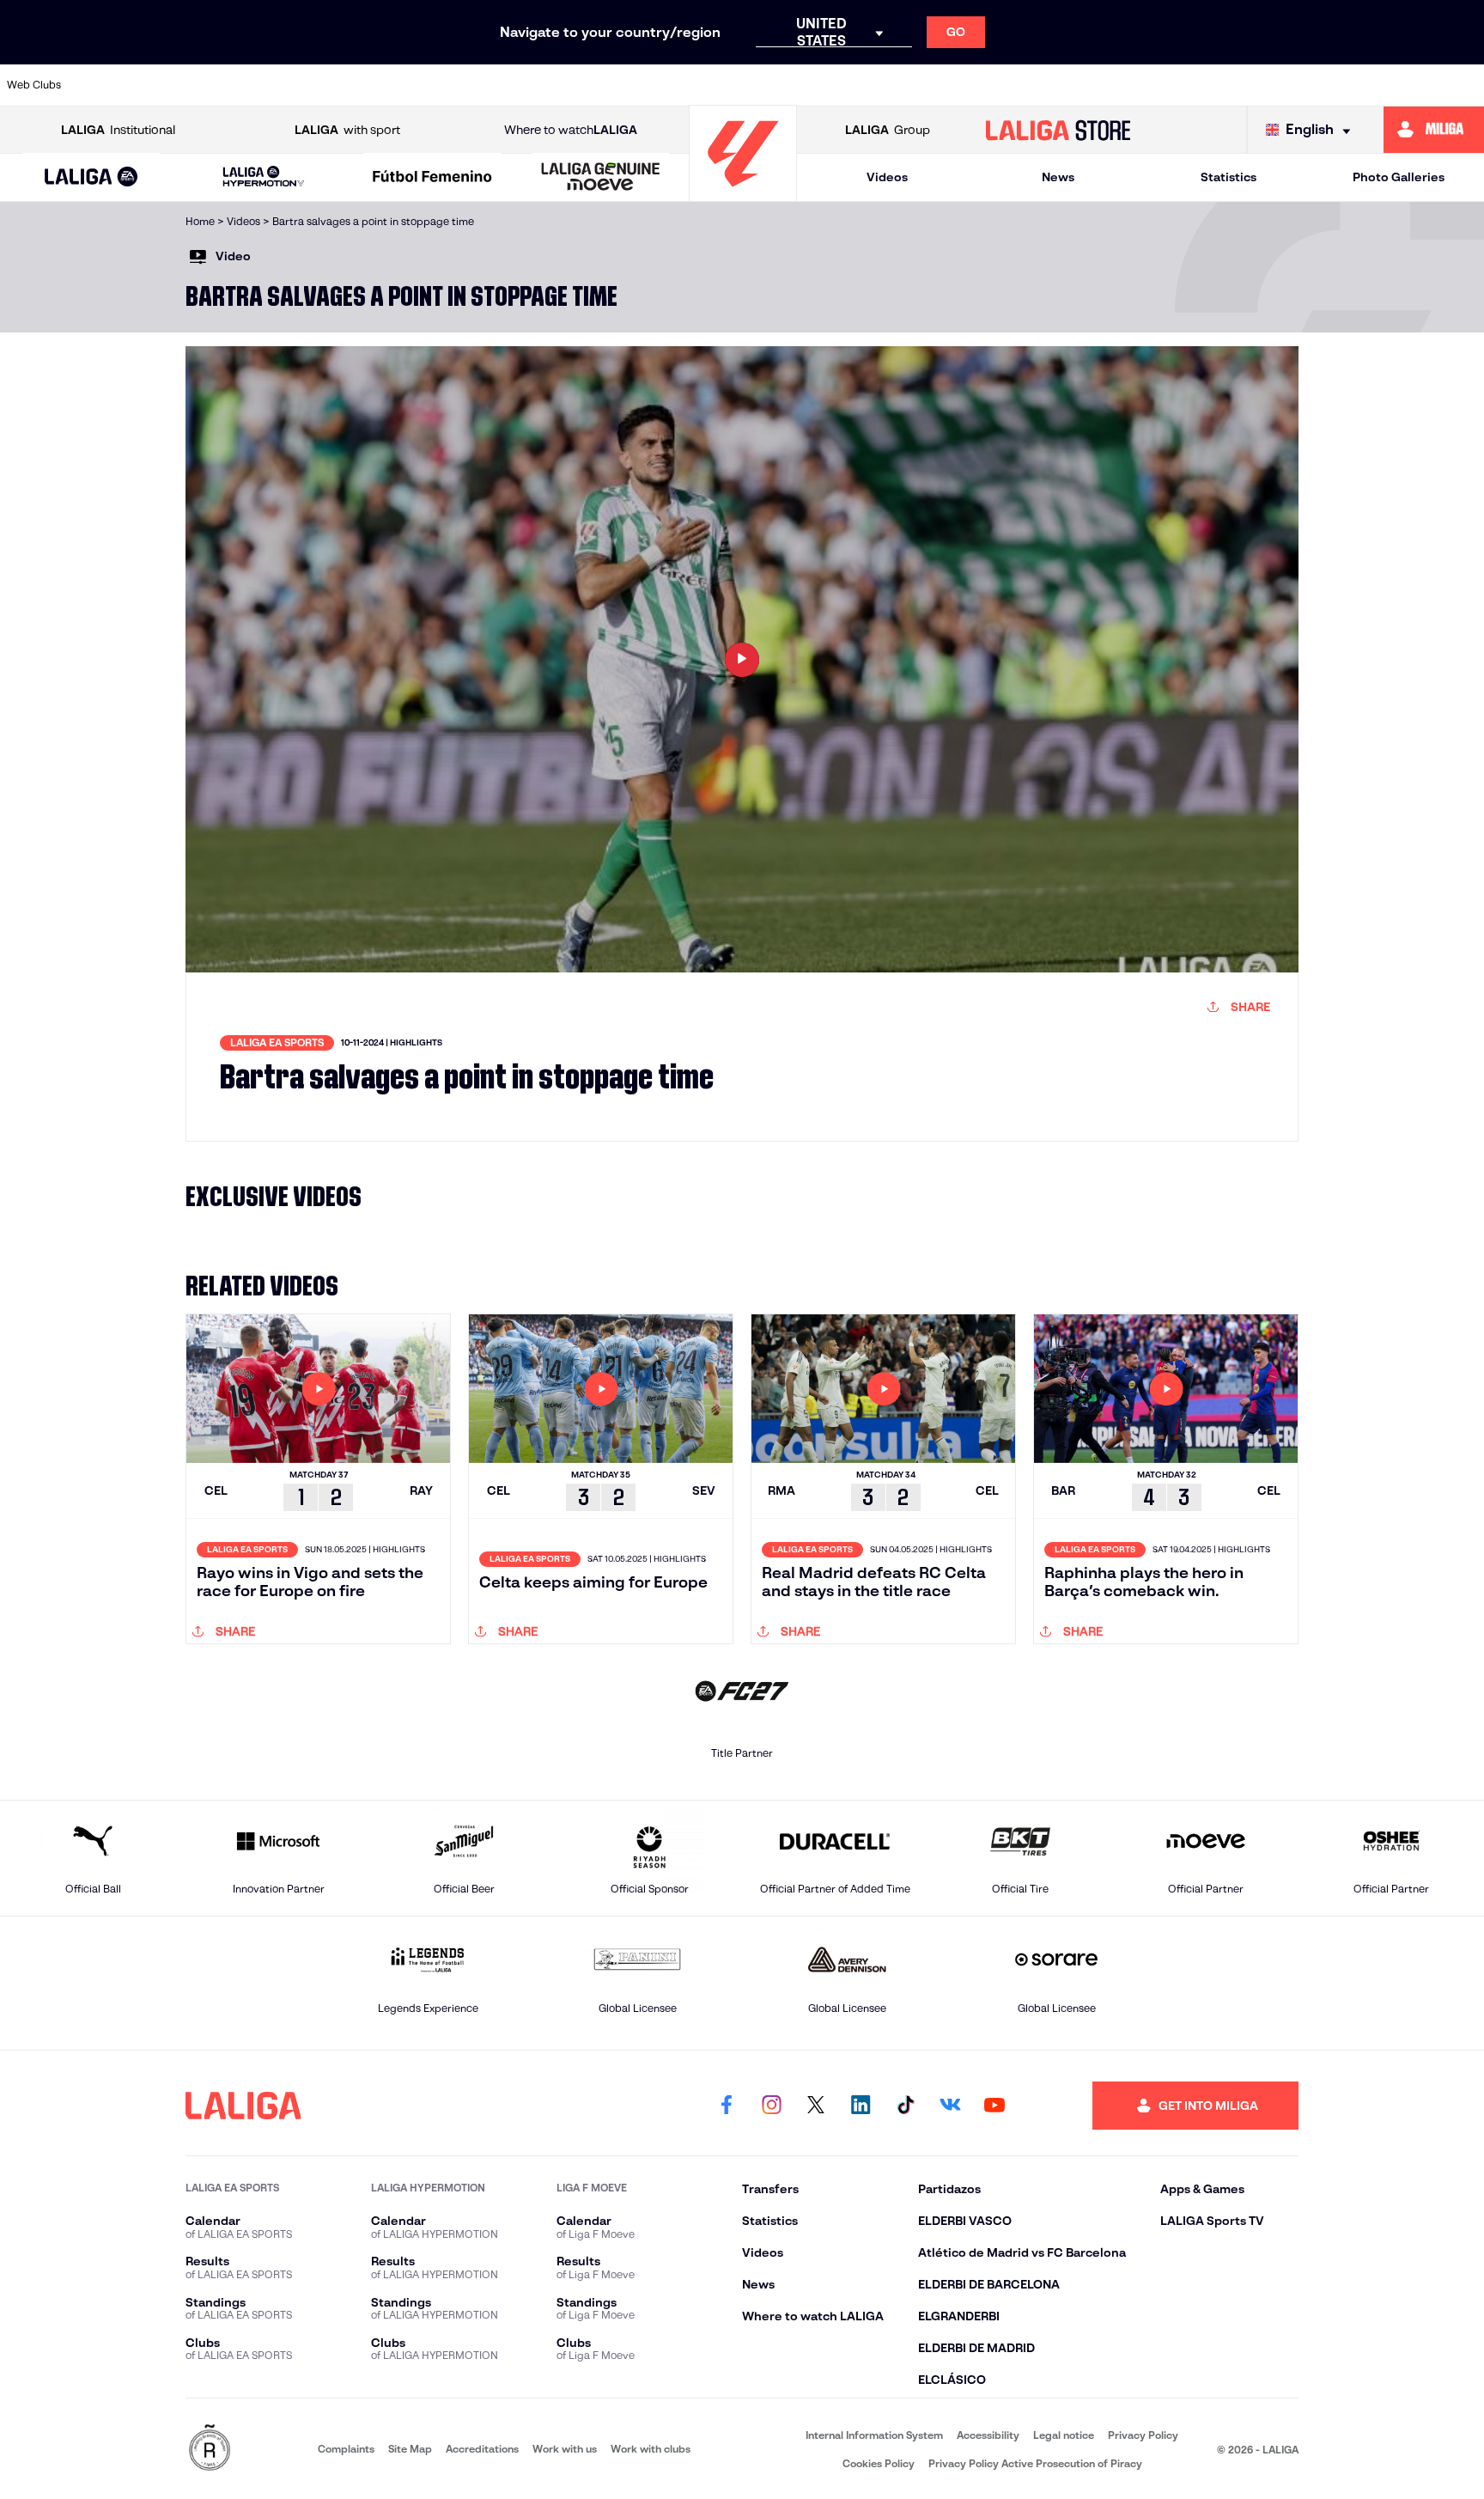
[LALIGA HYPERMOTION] (263, 177)
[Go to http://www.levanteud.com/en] (685, 85)
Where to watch (571, 130)
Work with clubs (651, 2449)
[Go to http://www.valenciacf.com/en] (1394, 85)
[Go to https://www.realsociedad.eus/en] (1252, 85)
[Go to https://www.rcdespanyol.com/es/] (1039, 85)
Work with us (565, 2449)
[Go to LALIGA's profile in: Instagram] (771, 2106)
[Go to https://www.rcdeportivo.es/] (969, 85)
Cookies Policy (879, 2463)
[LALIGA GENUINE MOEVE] (601, 178)
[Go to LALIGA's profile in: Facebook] (727, 2106)
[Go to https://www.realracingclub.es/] (827, 85)
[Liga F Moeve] (432, 178)
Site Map (410, 2449)
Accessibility (988, 2435)
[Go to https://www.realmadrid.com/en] (1181, 85)
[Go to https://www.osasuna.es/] (260, 85)
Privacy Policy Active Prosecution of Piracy (1035, 2463)
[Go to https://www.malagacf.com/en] (757, 85)
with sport (347, 130)
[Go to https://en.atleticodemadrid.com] (190, 85)
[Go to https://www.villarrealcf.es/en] (1464, 85)
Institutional (118, 130)
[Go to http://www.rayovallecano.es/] (897, 85)
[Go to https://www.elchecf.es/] (473, 85)
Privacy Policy (1143, 2435)
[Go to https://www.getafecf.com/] (615, 85)
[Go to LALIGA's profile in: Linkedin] (861, 2106)
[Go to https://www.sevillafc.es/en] (1323, 85)
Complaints (346, 2449)
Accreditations (482, 2449)
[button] (91, 177)
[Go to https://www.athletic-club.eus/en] (119, 85)
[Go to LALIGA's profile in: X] (816, 2106)
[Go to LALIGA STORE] (1058, 130)
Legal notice (1064, 2435)
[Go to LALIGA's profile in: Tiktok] (905, 2106)
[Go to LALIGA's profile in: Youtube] (994, 2106)
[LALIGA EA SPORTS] (91, 178)
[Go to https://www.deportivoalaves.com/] (402, 85)
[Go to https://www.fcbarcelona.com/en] (544, 85)
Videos (887, 177)
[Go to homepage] (743, 194)
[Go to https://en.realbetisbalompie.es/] (1110, 85)
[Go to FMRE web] (210, 2449)
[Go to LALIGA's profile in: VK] (950, 2106)
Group (888, 130)
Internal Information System (874, 2435)
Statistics (1229, 177)
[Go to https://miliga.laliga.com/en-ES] (1434, 130)
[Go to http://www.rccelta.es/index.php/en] (331, 85)
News (1058, 177)
